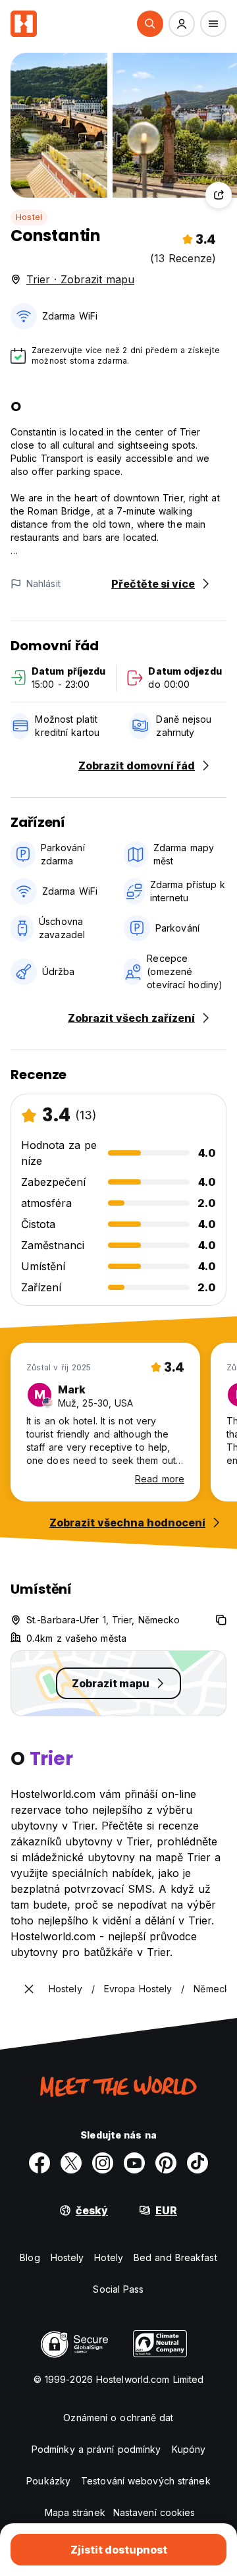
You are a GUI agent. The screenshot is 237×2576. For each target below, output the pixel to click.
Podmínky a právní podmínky (96, 2449)
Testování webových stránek (146, 2481)
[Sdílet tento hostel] (219, 195)
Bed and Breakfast (175, 2257)
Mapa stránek (75, 2512)
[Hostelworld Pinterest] (166, 2163)
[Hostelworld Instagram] (103, 2163)
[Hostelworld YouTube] (134, 2163)
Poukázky (48, 2481)
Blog (30, 2257)
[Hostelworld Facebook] (39, 2163)
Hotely (109, 2257)
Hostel (29, 217)
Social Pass (118, 2289)
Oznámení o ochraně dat (118, 2418)
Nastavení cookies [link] (154, 2512)
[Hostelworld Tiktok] (197, 2163)
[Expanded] (29, 1989)
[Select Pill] (150, 24)
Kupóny (189, 2449)
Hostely (67, 2257)
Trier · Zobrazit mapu (80, 279)
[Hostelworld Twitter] (71, 2163)
